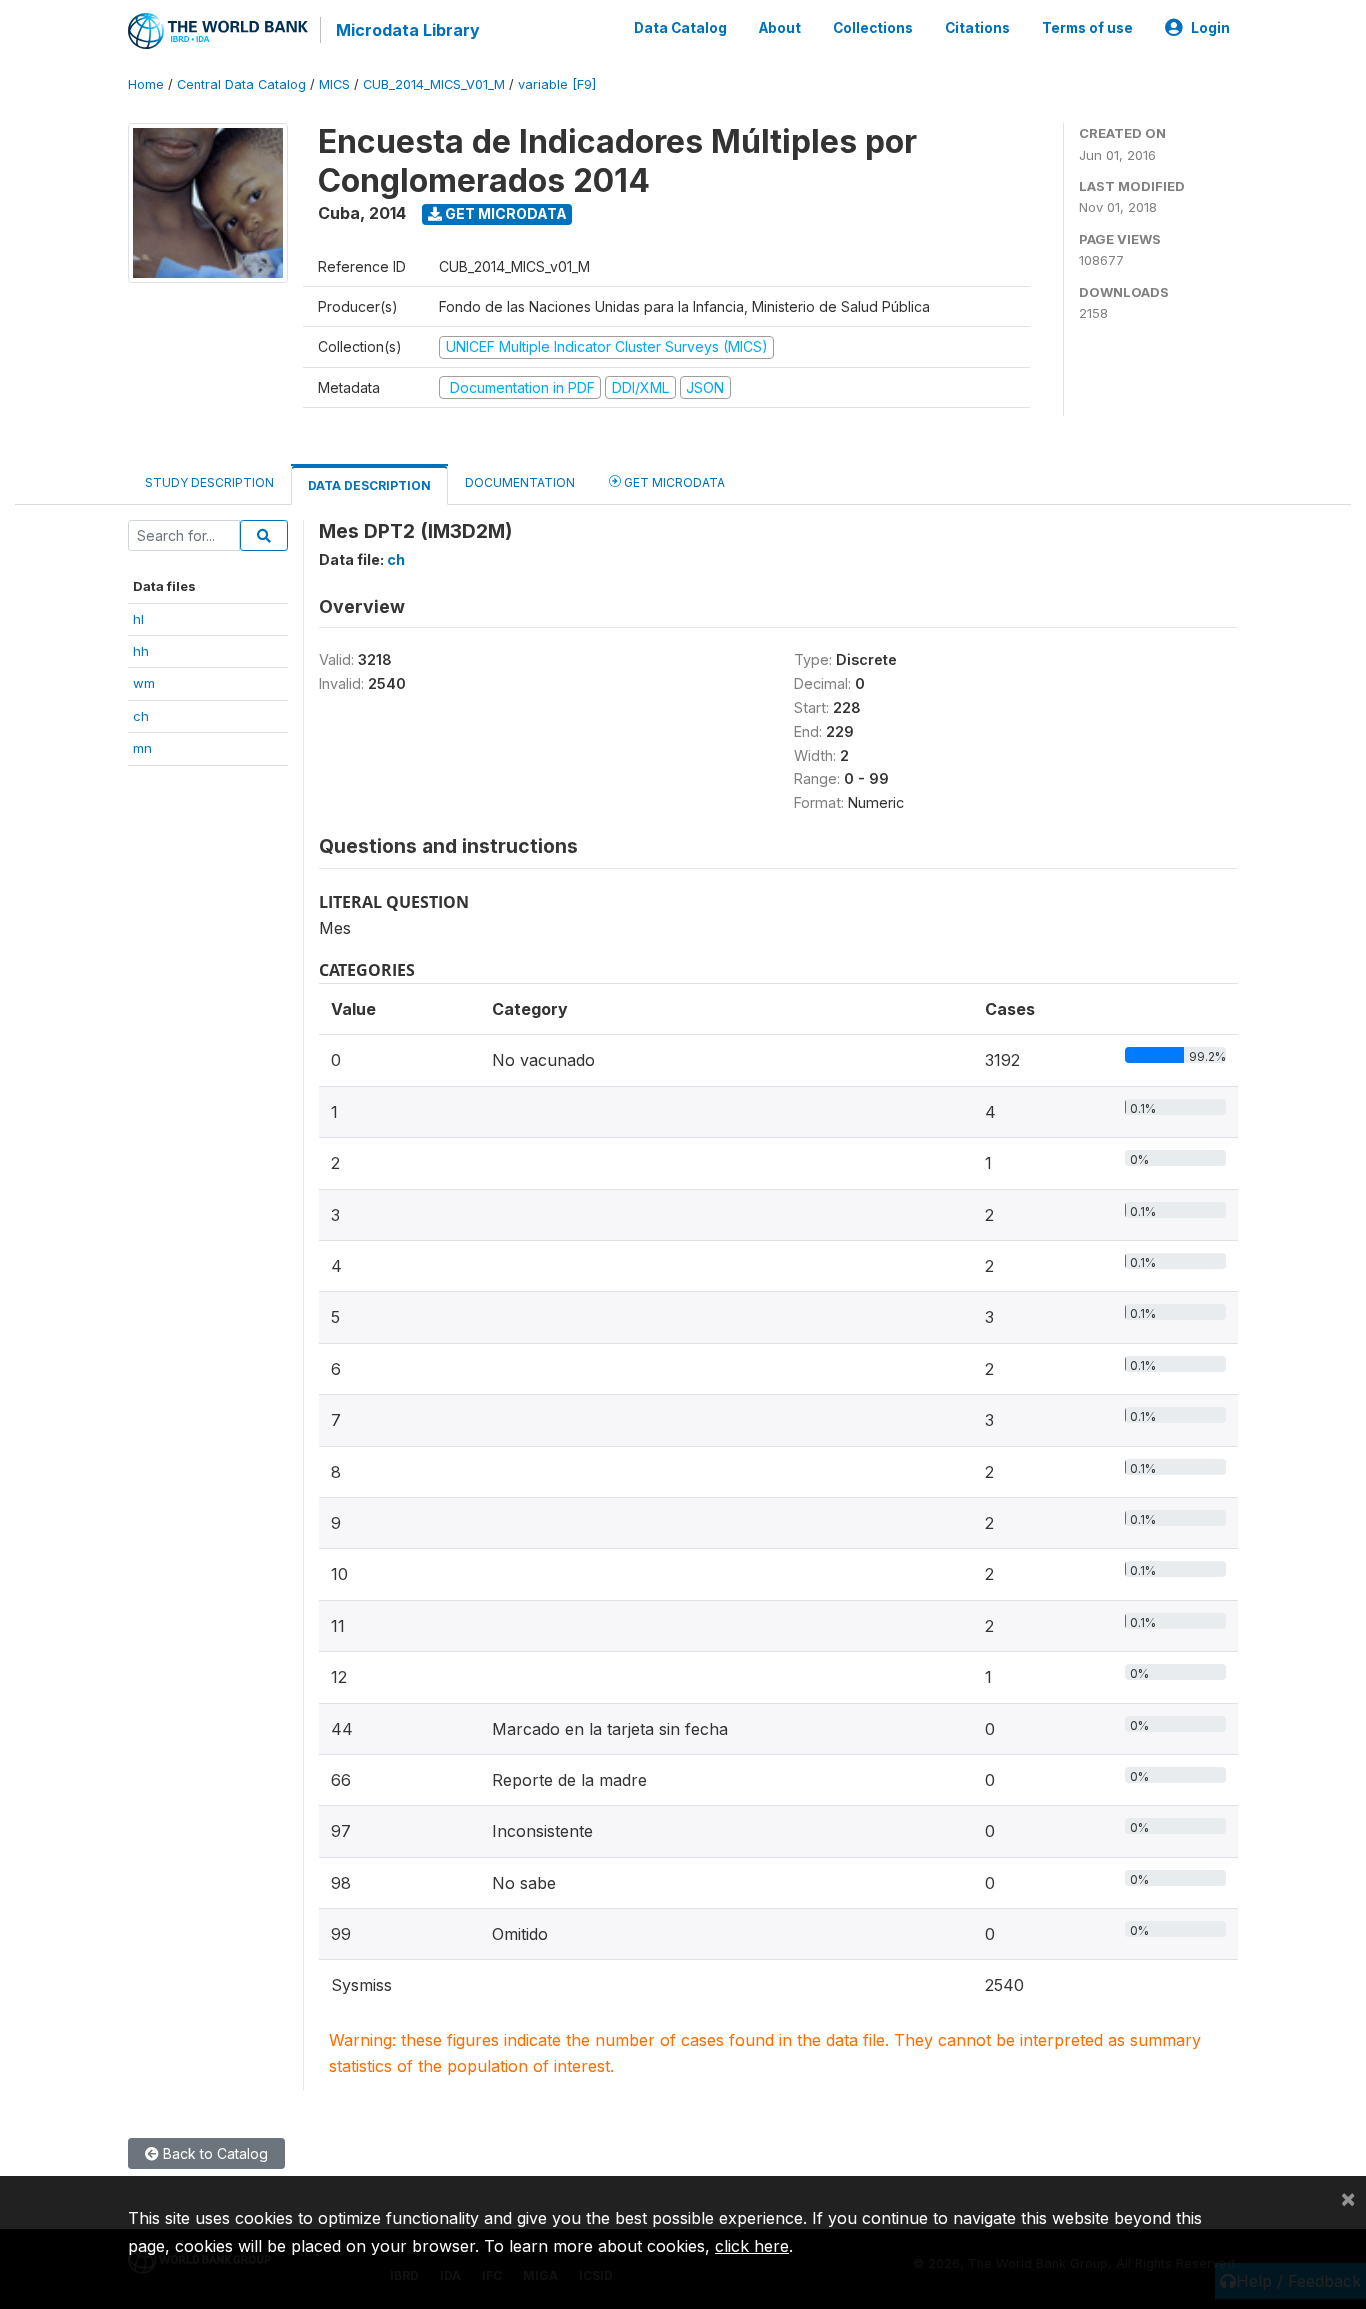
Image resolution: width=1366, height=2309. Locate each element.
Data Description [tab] (369, 485)
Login (1210, 28)
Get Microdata (504, 213)
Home (146, 84)
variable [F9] (557, 84)
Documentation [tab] (520, 482)
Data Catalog (680, 28)
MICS (334, 84)
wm (144, 683)
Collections (873, 28)
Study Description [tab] (209, 482)
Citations (977, 28)
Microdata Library (408, 30)
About (780, 28)
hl (138, 619)
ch (141, 716)
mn (142, 748)
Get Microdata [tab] (673, 482)
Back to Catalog (213, 2153)
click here (752, 2246)
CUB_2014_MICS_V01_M (434, 84)
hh (141, 651)
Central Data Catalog (241, 84)
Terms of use (1087, 28)
